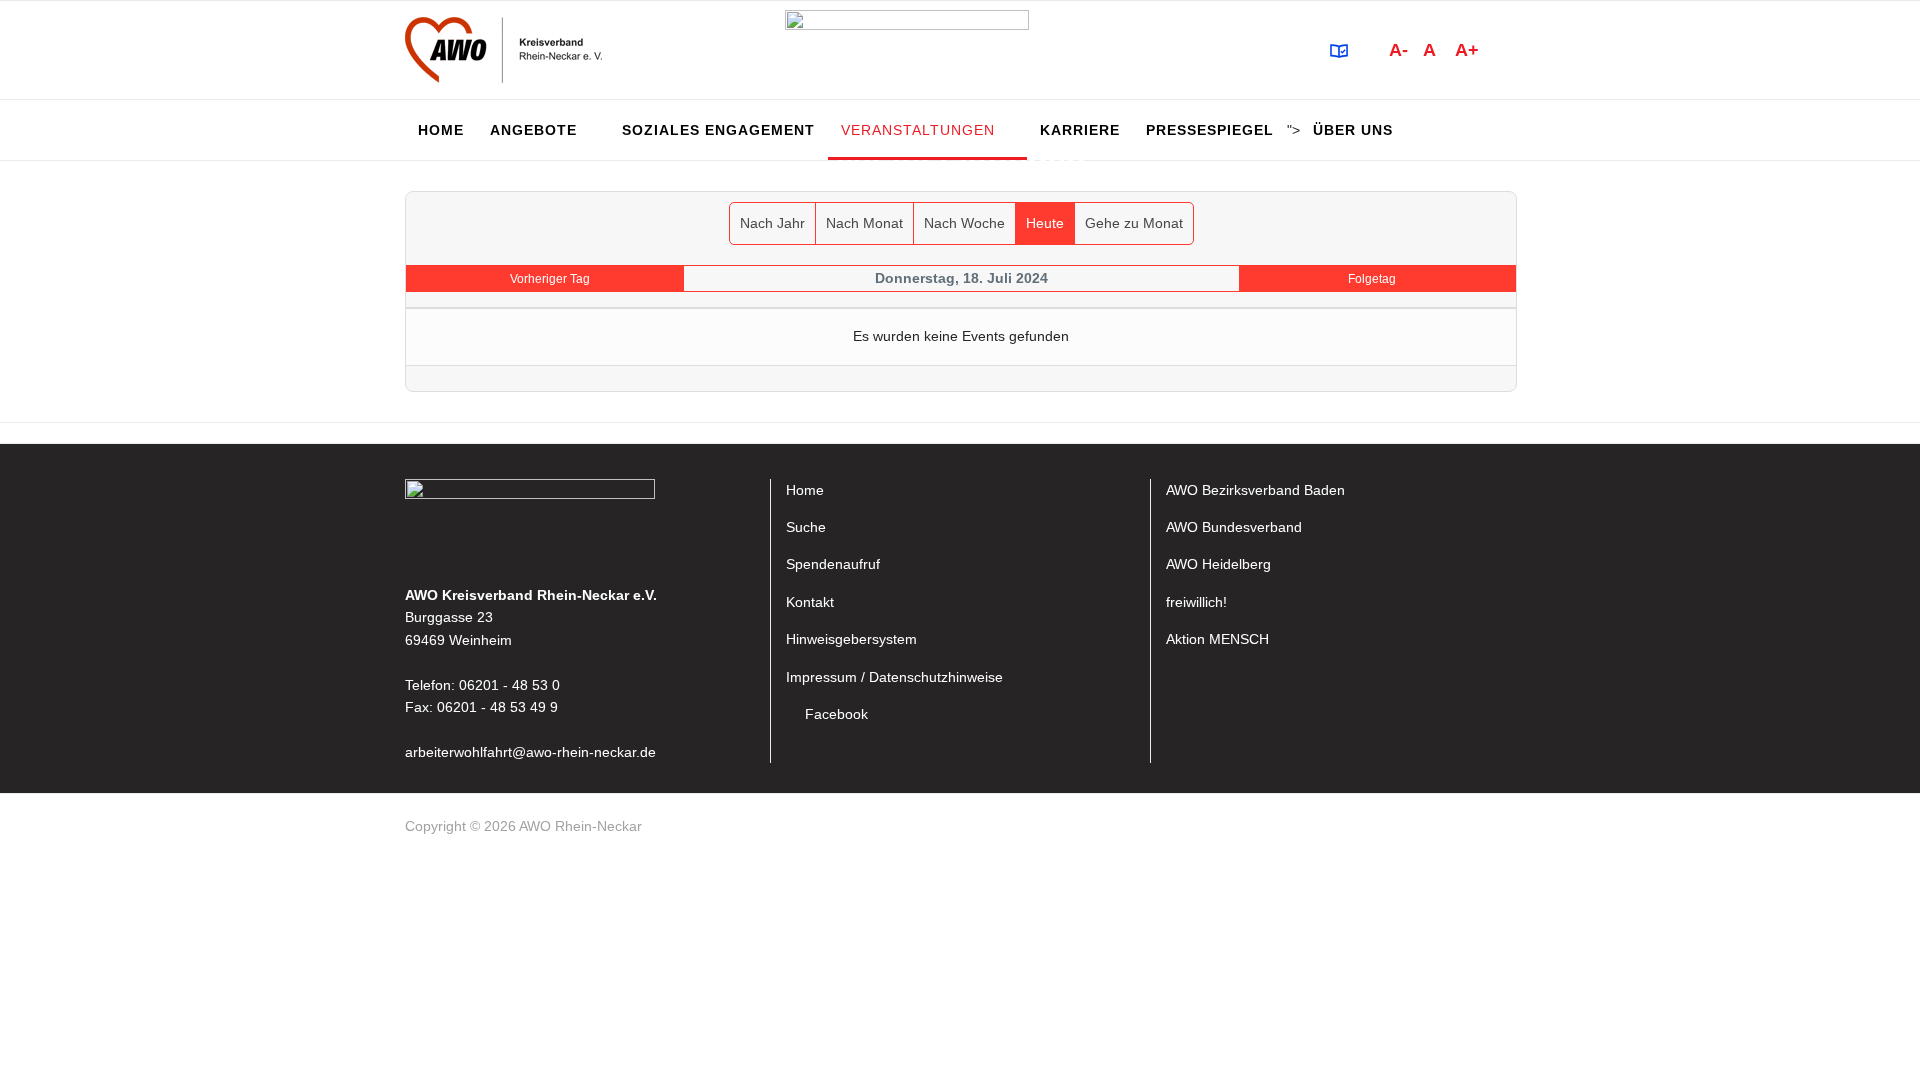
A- (1398, 50)
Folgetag (1372, 279)
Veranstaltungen (918, 130)
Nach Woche (964, 223)
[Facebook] (1506, 830)
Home (441, 130)
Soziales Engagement (718, 130)
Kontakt (810, 602)
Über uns (1353, 130)
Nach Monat (864, 223)
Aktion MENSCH (1217, 639)
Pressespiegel (1210, 130)
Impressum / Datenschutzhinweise (894, 677)
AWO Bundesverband (1234, 527)
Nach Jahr (772, 223)
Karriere (1080, 130)
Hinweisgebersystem (851, 639)
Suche (806, 527)
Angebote (533, 130)
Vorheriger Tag (550, 279)
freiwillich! (1196, 602)
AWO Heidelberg (1218, 564)
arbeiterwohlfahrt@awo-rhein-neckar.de (530, 752)
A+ (1467, 50)
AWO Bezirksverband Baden (1255, 490)
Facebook (836, 714)
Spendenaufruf (833, 564)
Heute (1045, 223)
